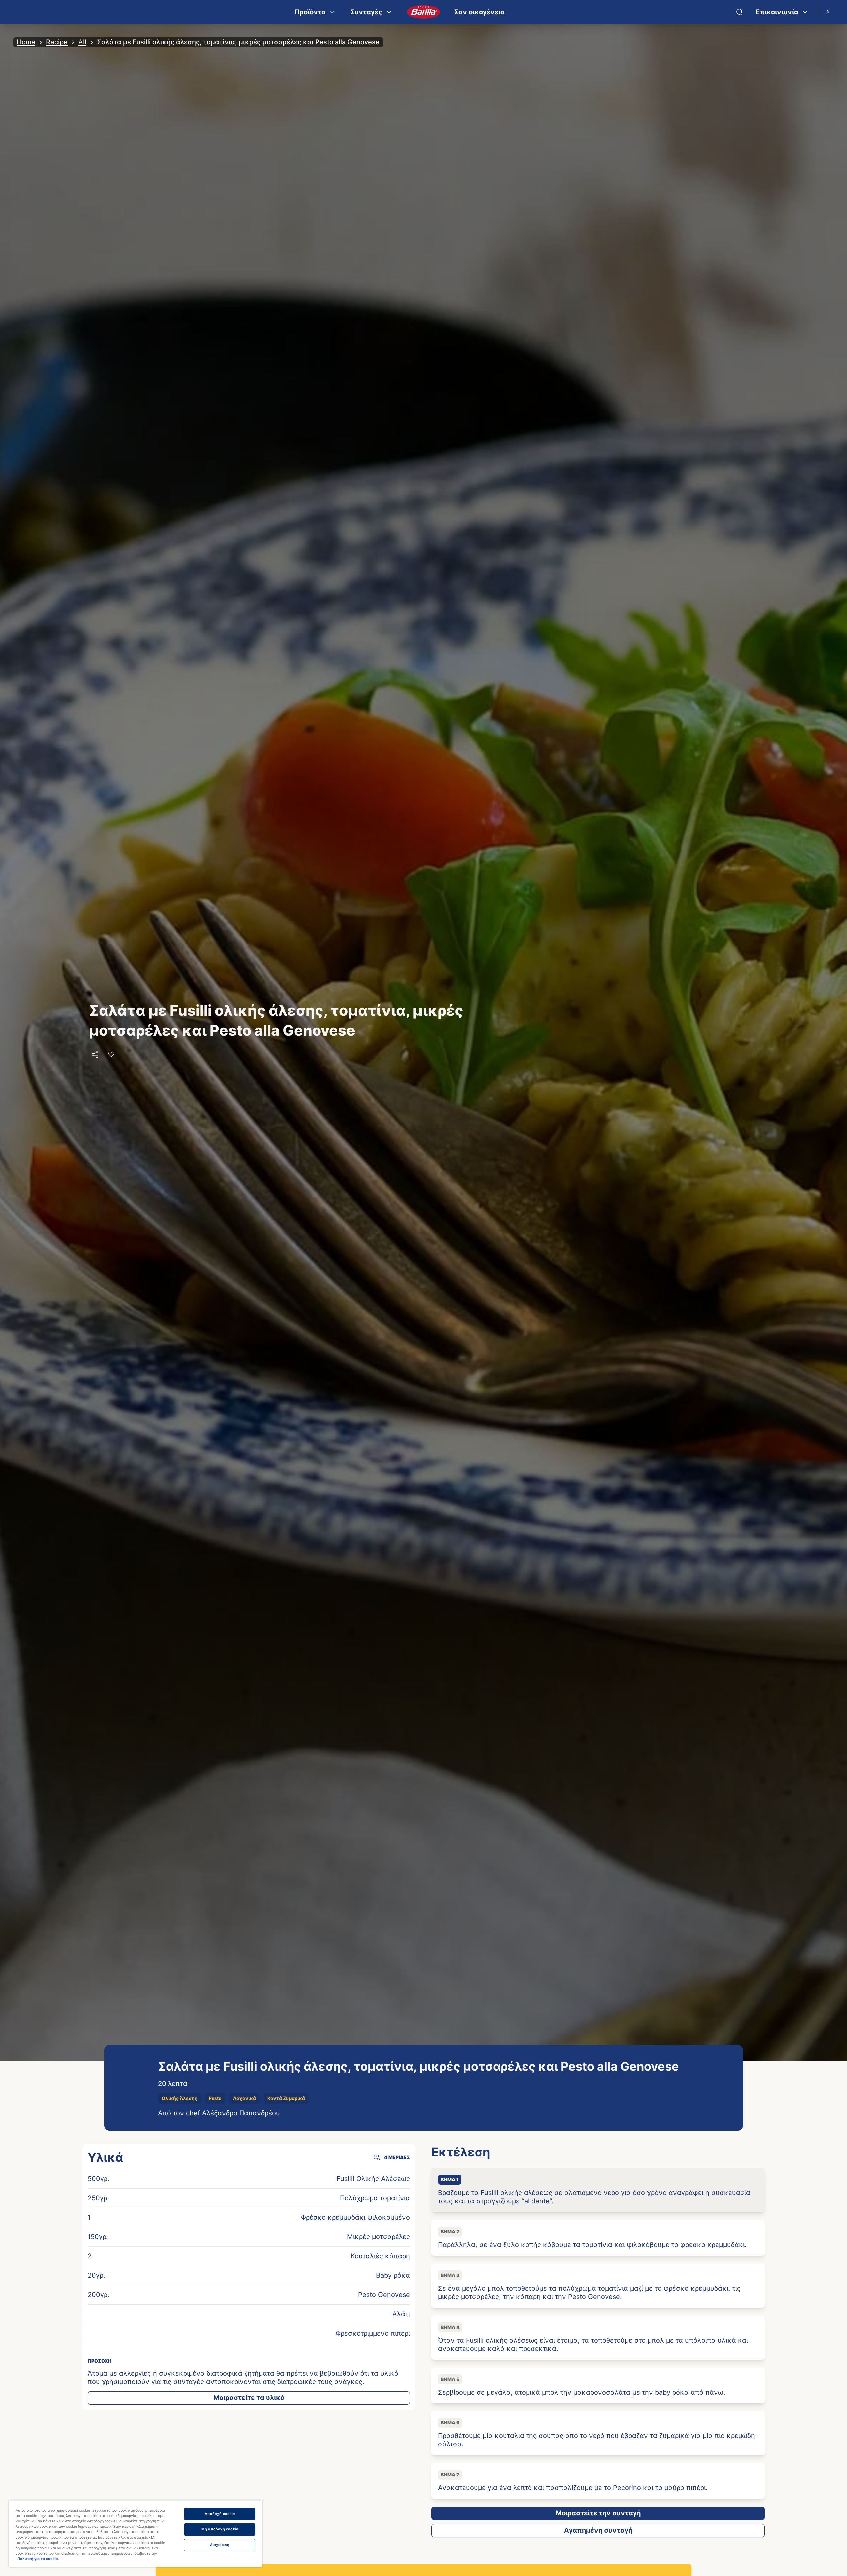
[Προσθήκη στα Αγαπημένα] (111, 1054)
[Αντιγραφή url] (95, 1054)
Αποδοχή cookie (220, 2514)
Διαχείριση (220, 2545)
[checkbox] (598, 2190)
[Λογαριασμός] (828, 12)
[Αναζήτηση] (740, 12)
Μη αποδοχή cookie (220, 2529)
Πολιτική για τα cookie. (38, 2559)
